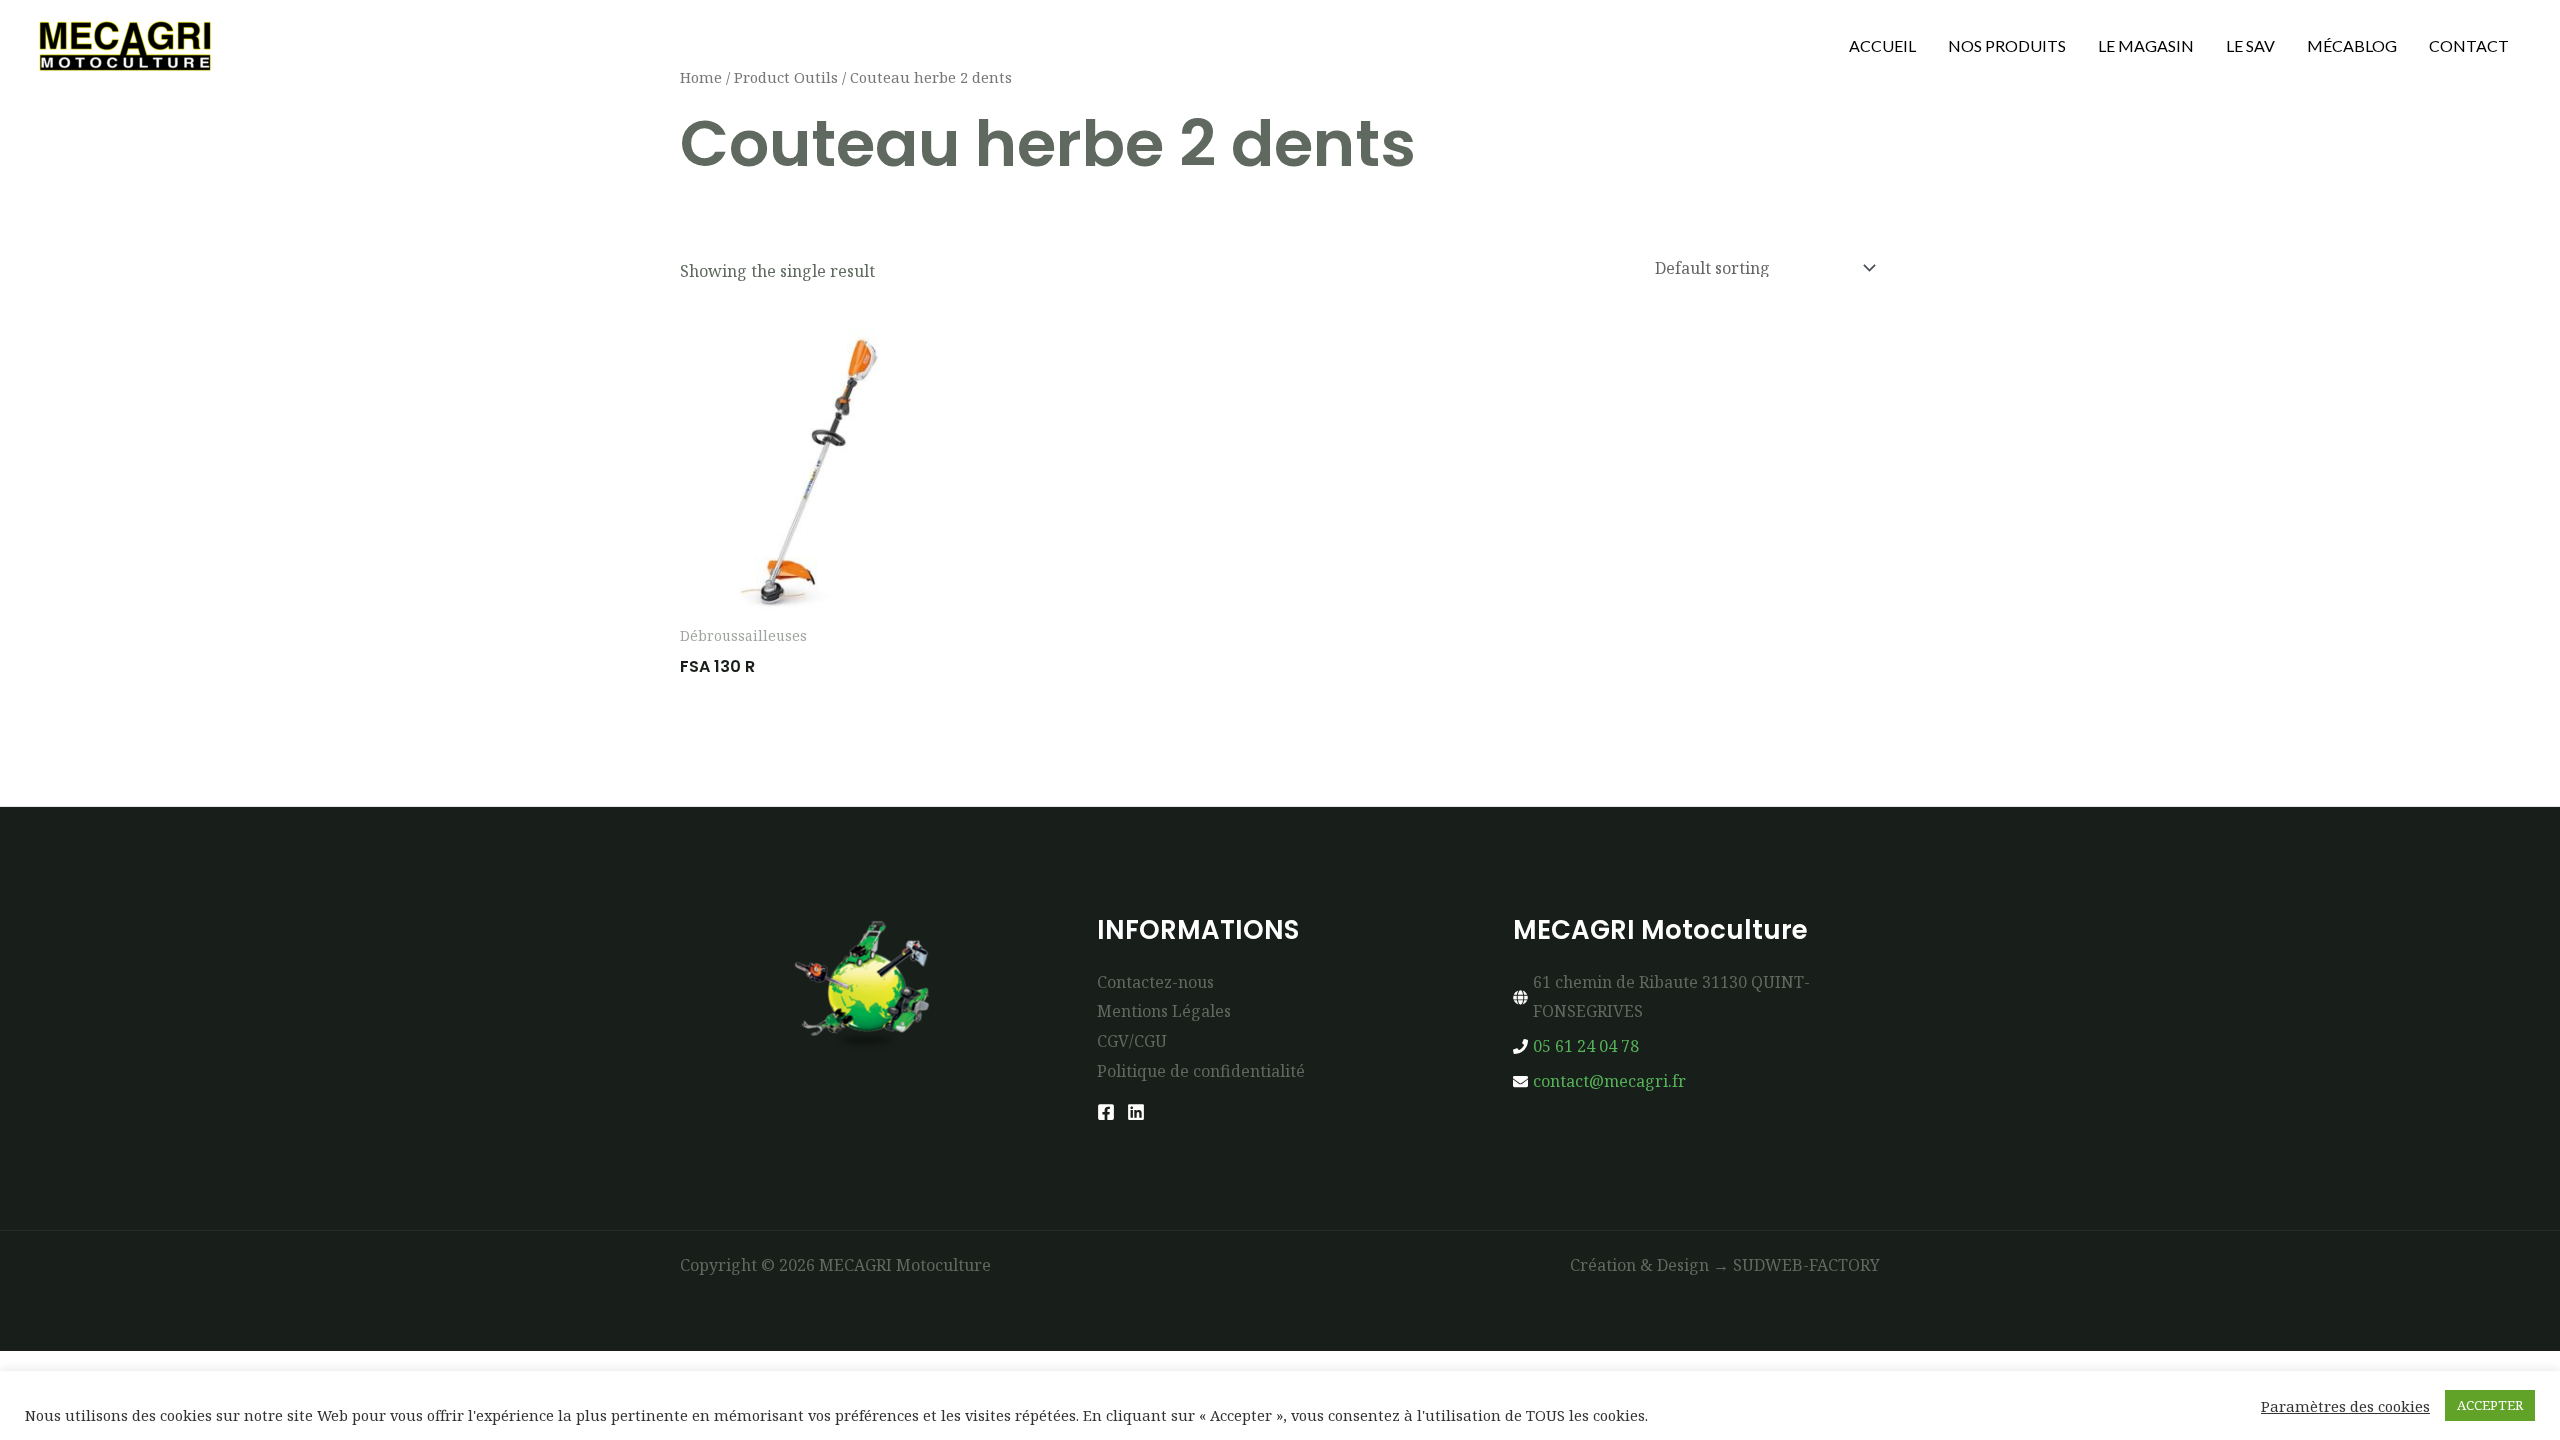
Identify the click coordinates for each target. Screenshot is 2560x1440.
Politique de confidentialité (1201, 1071)
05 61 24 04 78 (1586, 1046)
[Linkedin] (1136, 1112)
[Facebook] (1106, 1112)
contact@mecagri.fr (1609, 1081)
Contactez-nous (1155, 982)
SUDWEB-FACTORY (1806, 1265)
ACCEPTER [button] (2490, 1405)
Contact (2469, 45)
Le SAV (2250, 45)
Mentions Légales (1164, 1011)
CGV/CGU (1132, 1041)
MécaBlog (2352, 45)
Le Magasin (2146, 45)
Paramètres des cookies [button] (2345, 1406)
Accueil (1882, 45)
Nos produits (2007, 45)
